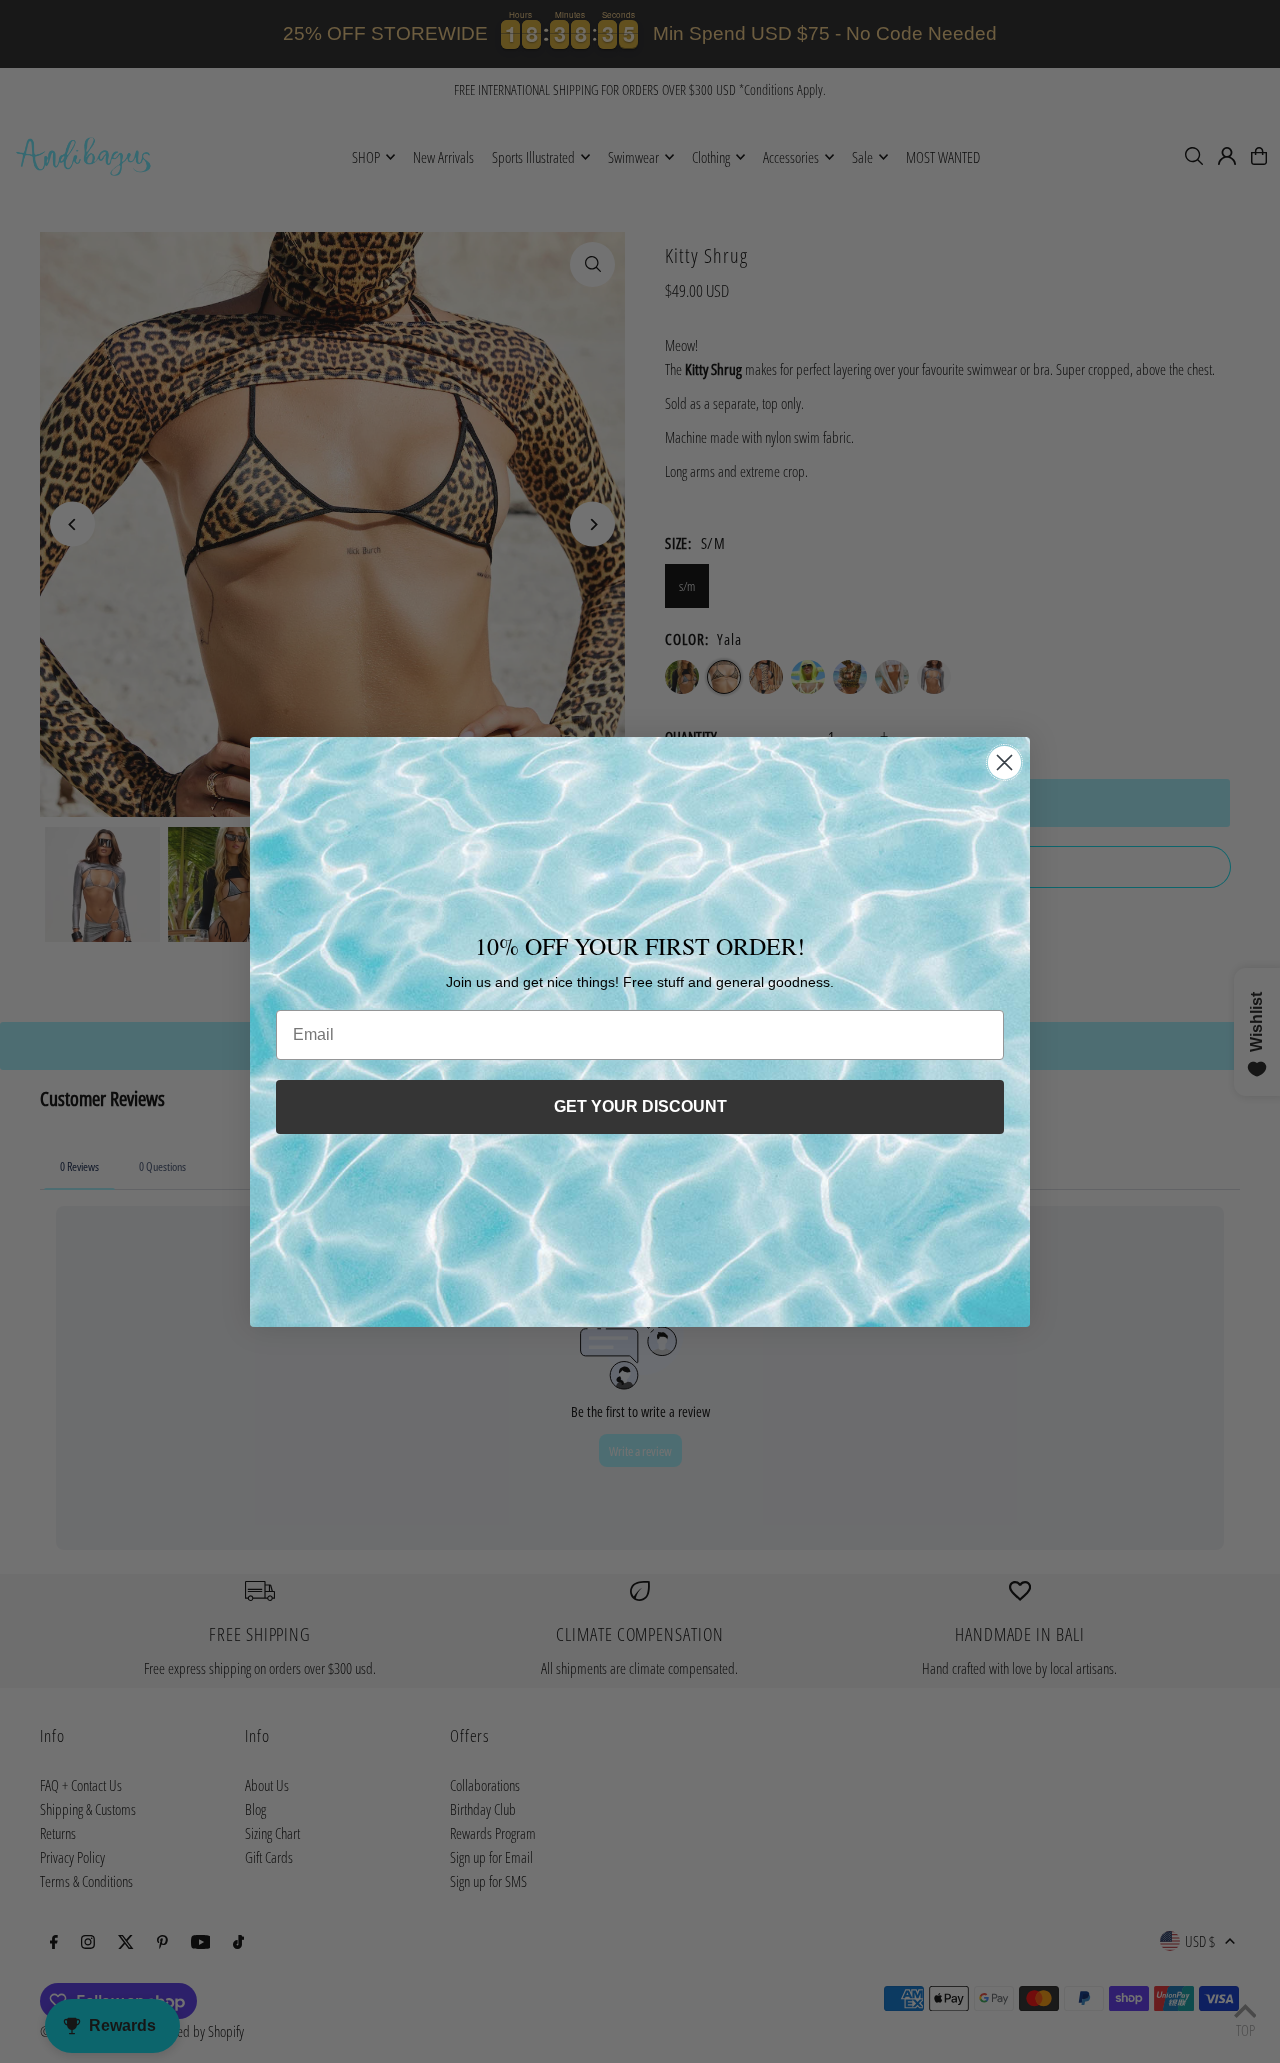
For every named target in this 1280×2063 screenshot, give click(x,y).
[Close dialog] (1004, 762)
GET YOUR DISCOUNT (640, 1106)
